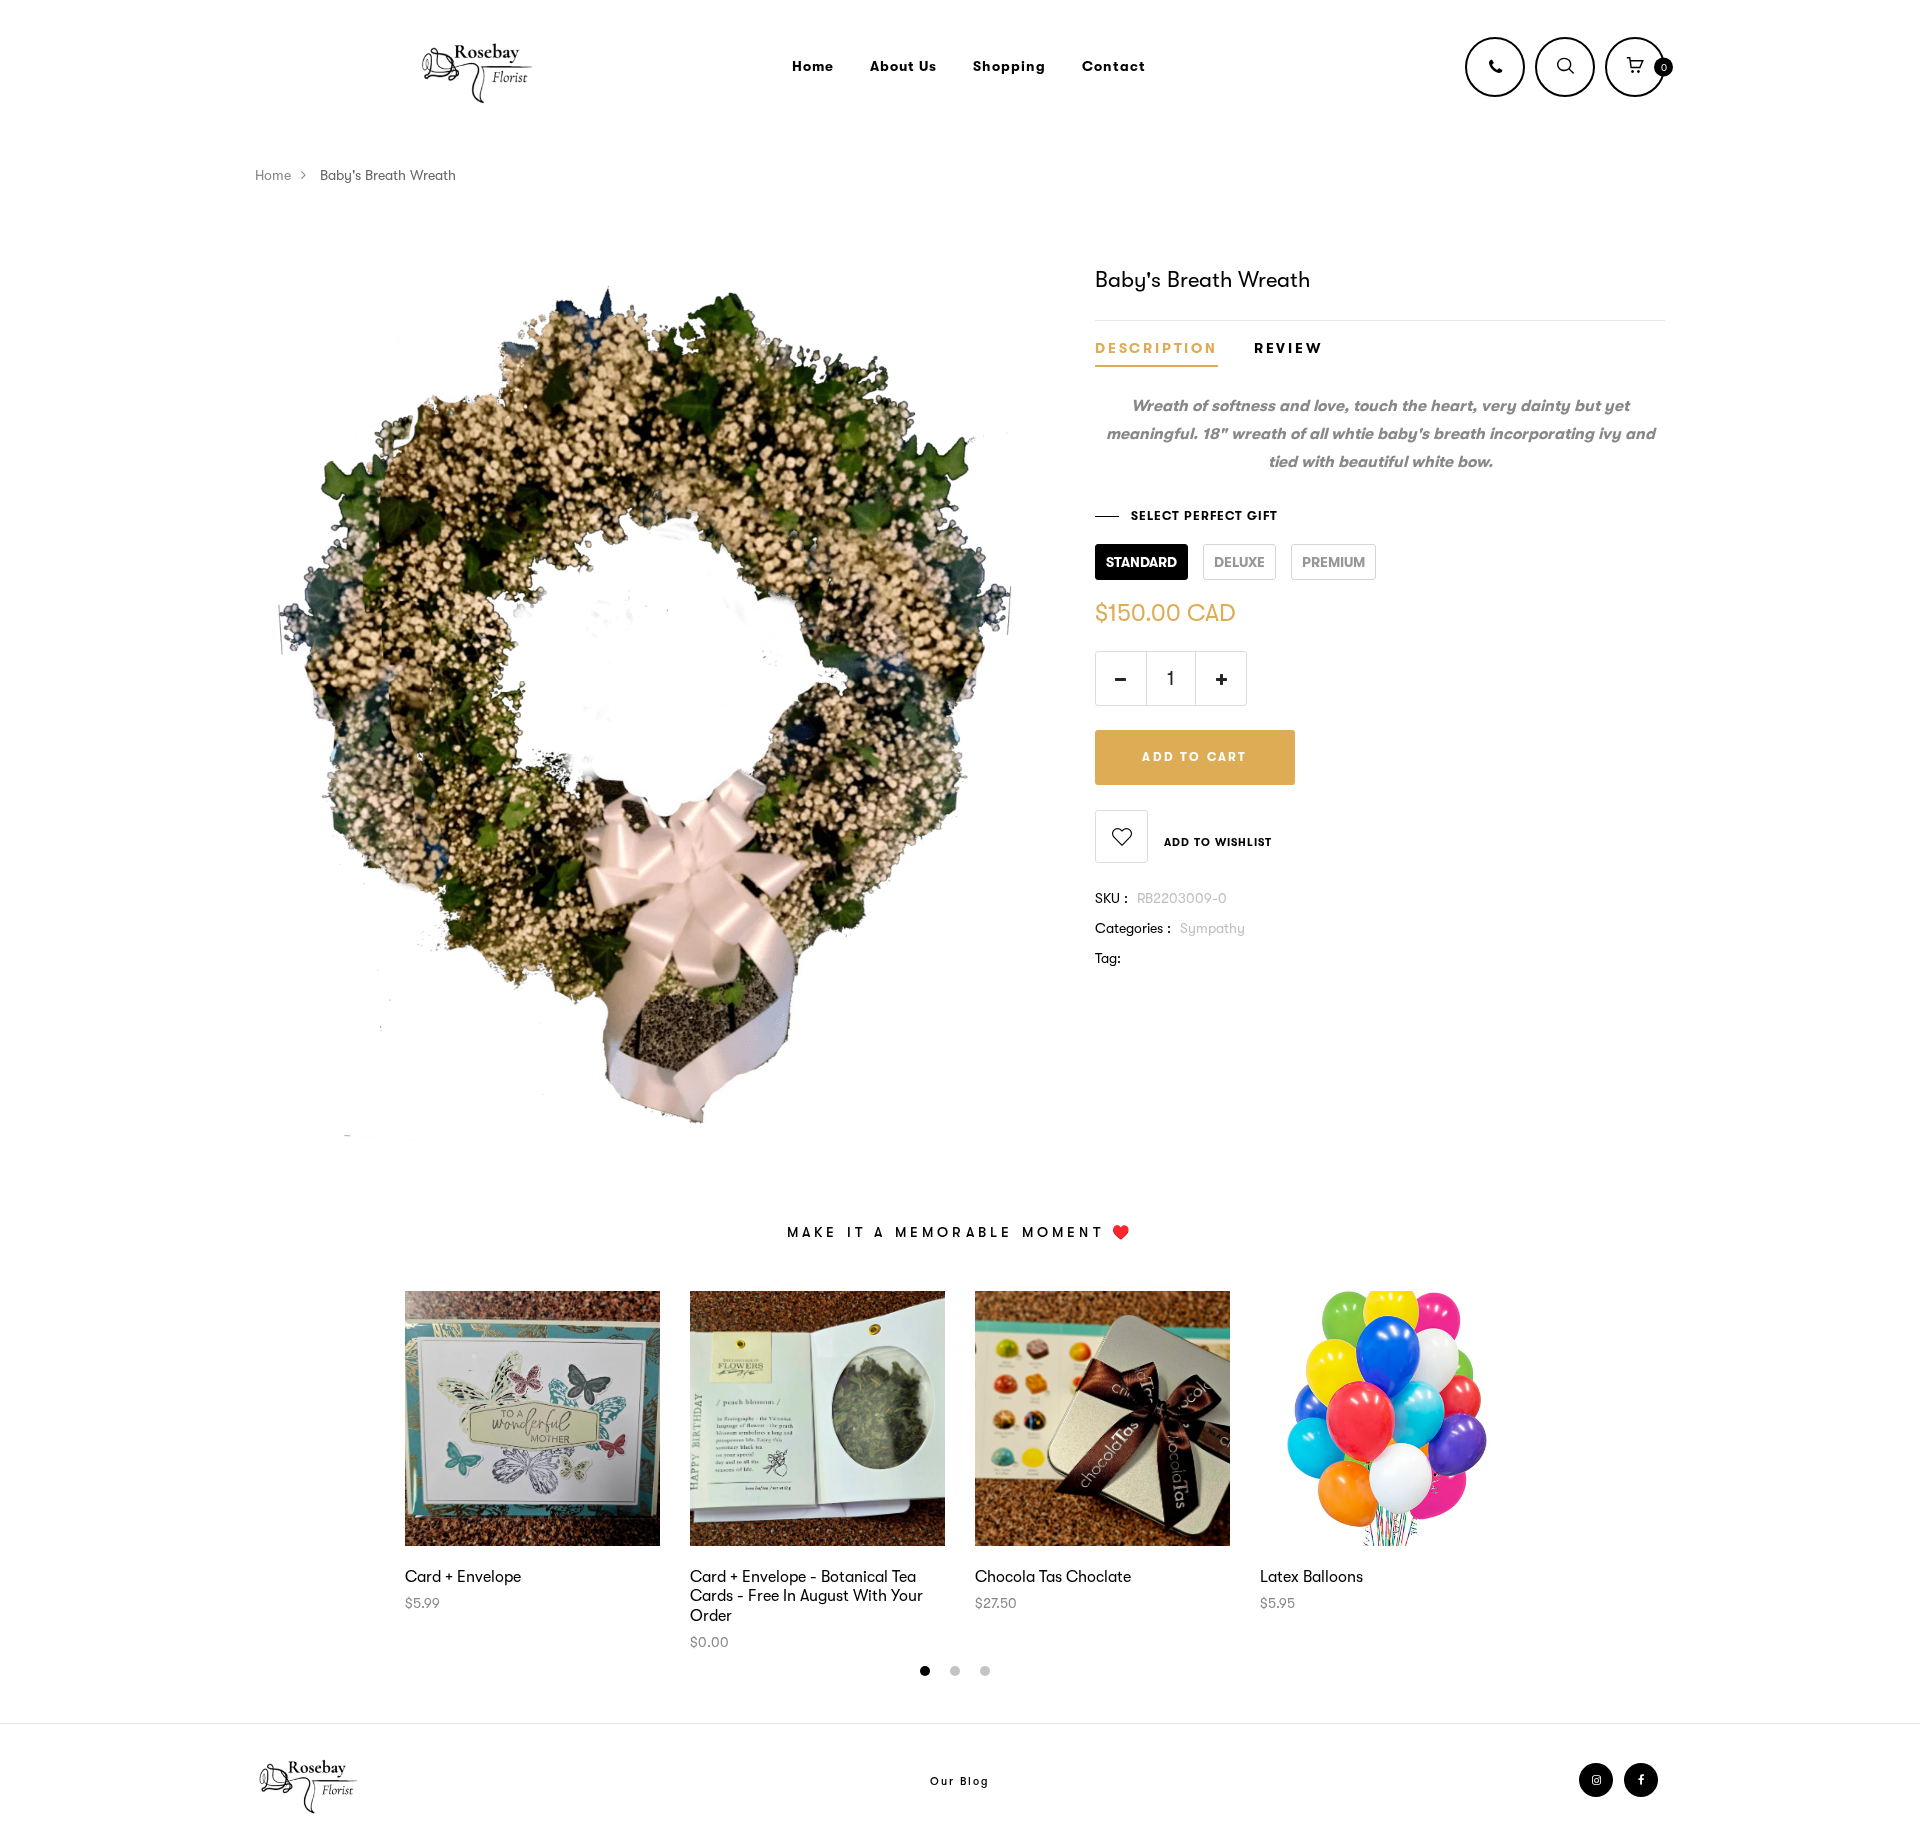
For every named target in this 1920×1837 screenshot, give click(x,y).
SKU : (1111, 898)
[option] (532, 1452)
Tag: (1108, 958)
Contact (1114, 66)
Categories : (1133, 928)
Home (813, 66)
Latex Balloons (1311, 1577)
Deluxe (1239, 562)
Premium (1333, 562)
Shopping (1009, 66)
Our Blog (960, 1781)
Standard (1141, 562)
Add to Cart (1194, 757)
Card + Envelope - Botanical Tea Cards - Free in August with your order (806, 1596)
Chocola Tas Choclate (1053, 1577)
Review (1288, 348)
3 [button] (987, 1674)
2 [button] (957, 1674)
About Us (903, 66)
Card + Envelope (463, 1577)
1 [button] (927, 1674)
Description (1156, 348)
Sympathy (1212, 928)
